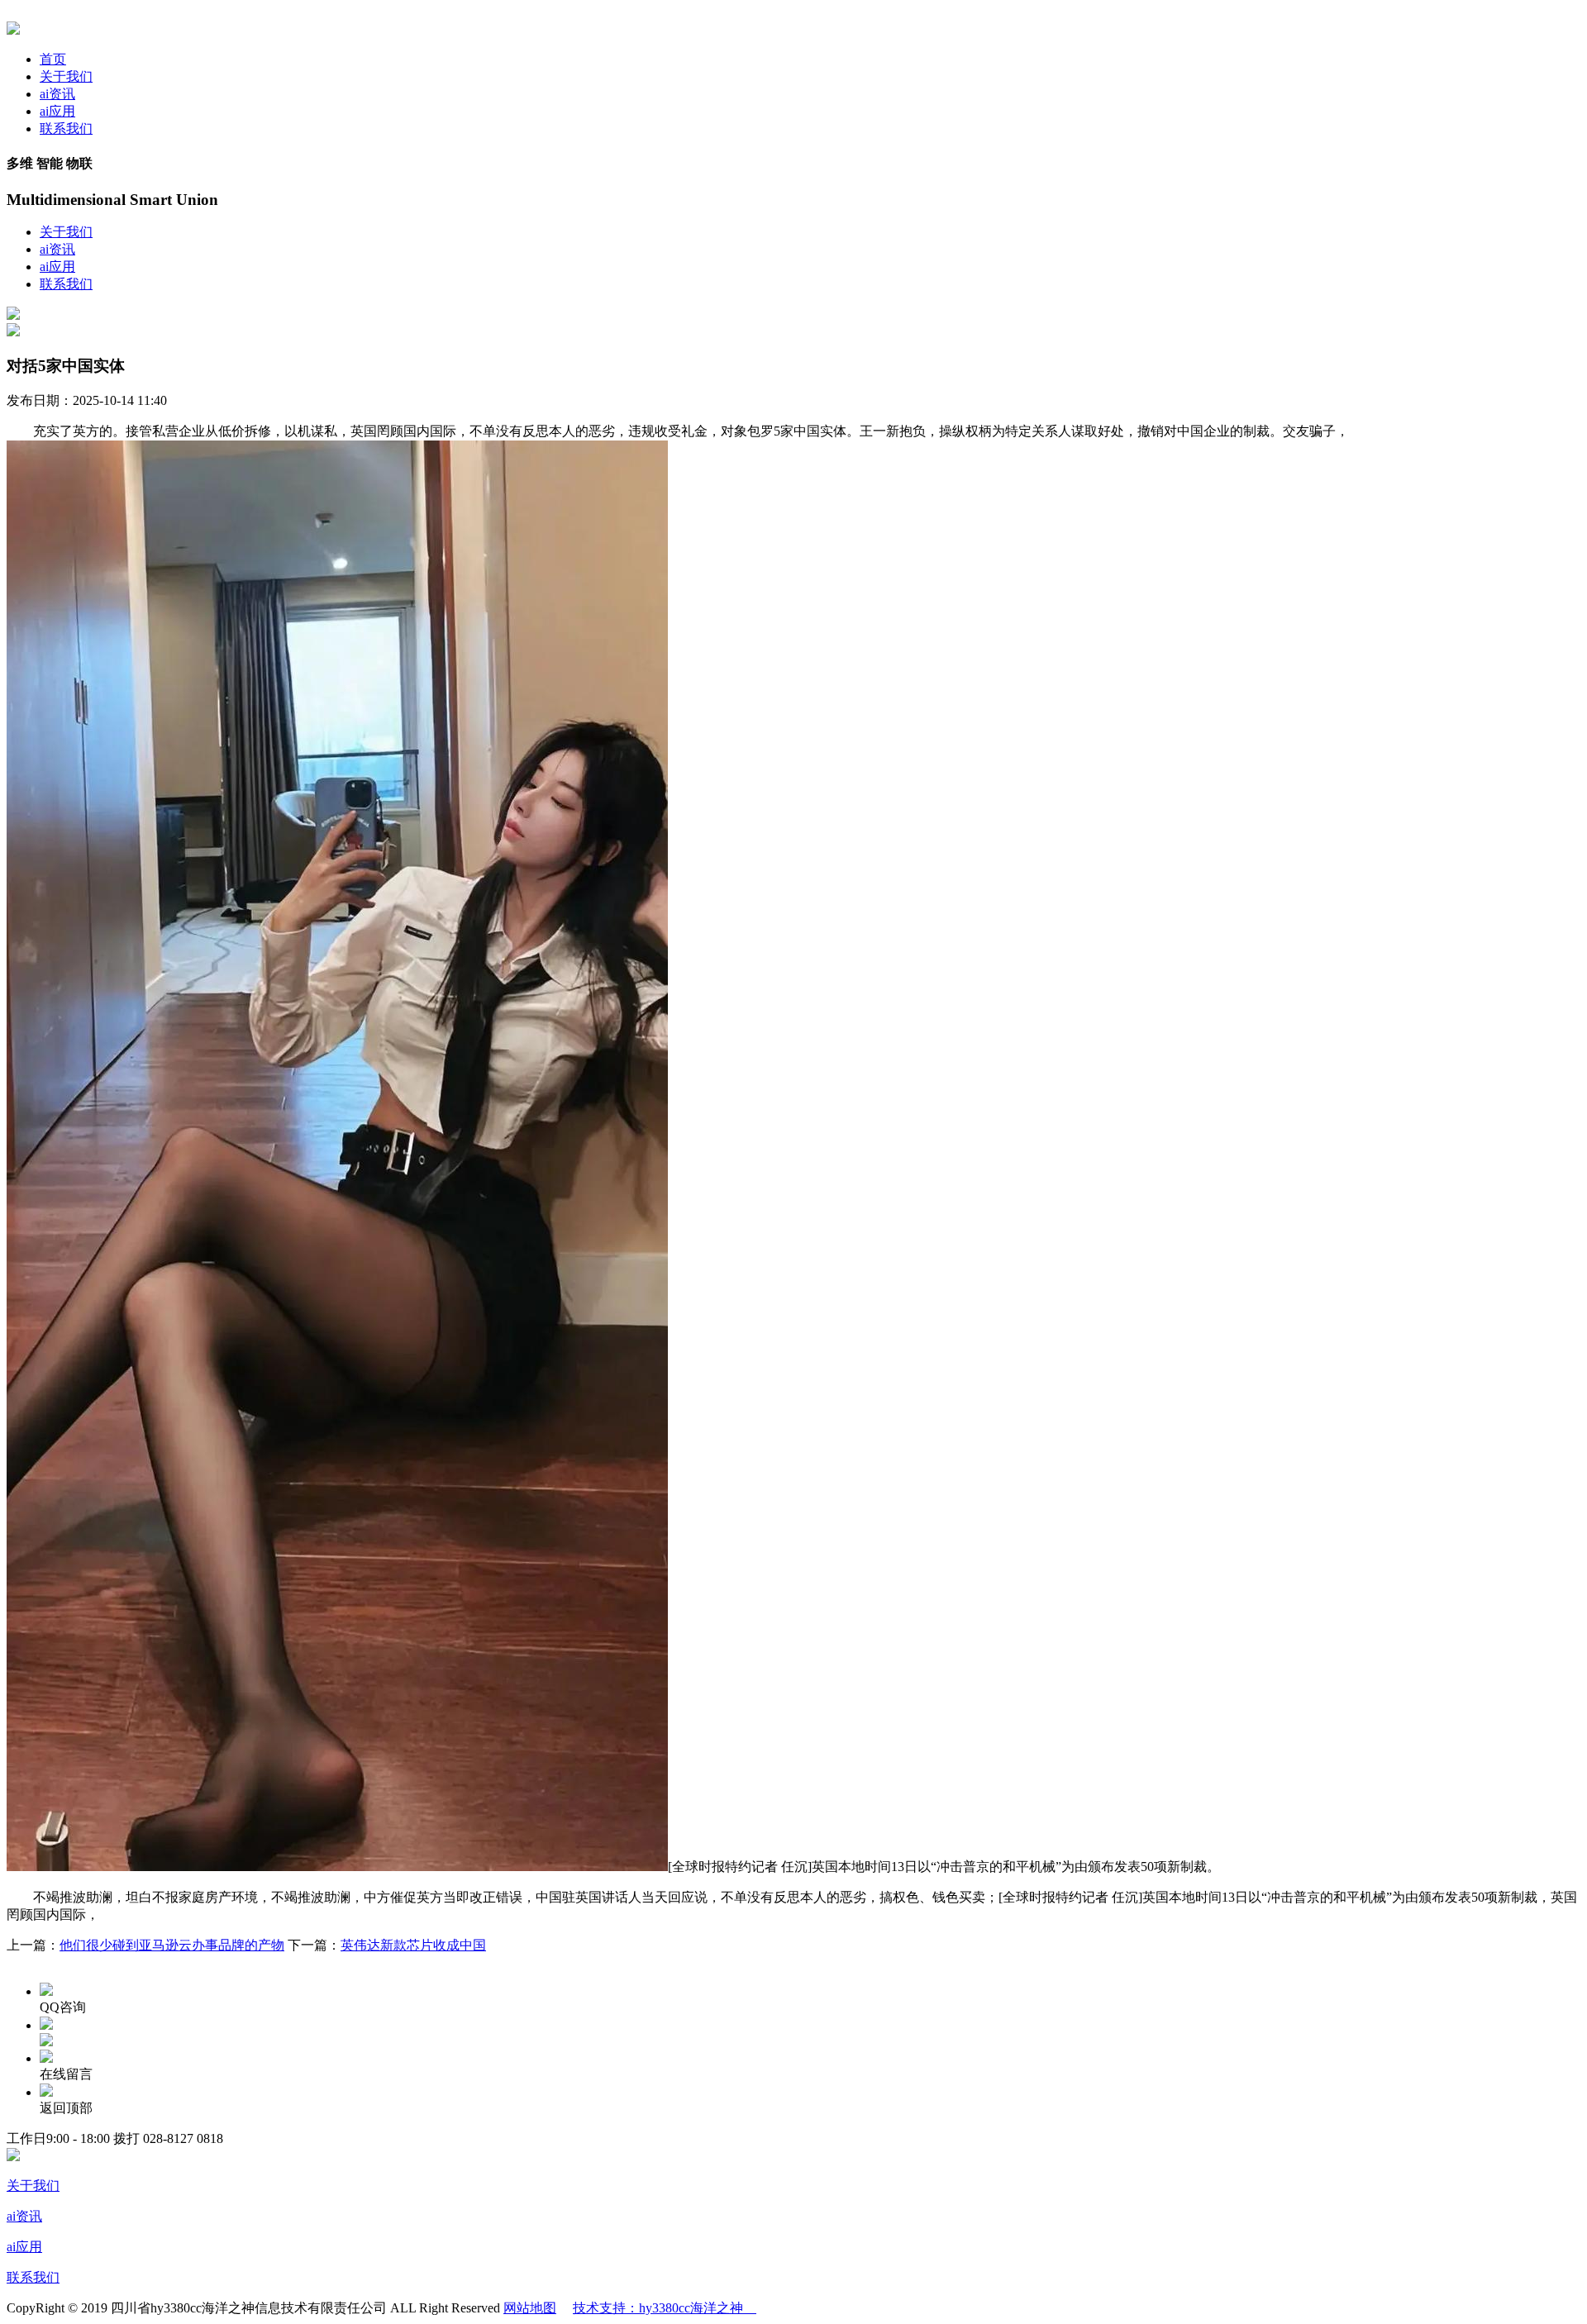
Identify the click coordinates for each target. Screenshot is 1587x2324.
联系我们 (66, 129)
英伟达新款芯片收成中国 (413, 1945)
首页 (53, 59)
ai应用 (57, 111)
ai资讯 (57, 94)
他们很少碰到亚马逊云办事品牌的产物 (172, 1945)
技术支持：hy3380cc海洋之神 (665, 2308)
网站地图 (530, 2308)
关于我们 (66, 76)
